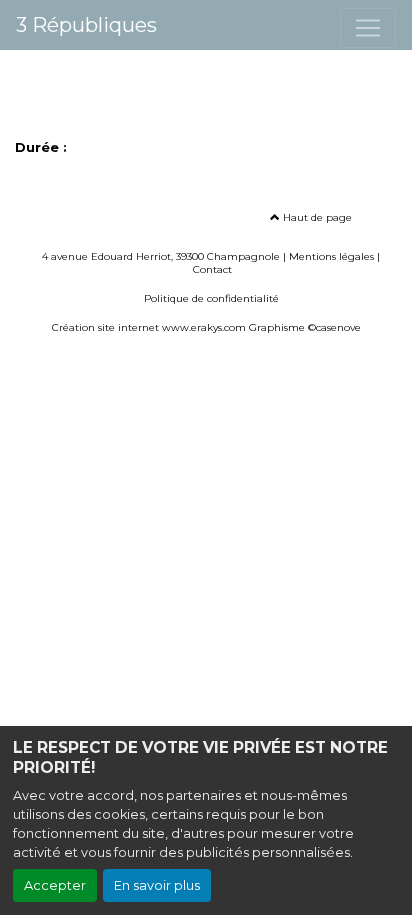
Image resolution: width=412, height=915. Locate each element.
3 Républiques (86, 25)
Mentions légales (331, 256)
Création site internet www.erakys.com (149, 327)
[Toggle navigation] (368, 28)
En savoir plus (157, 885)
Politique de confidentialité (211, 298)
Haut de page (316, 217)
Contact (212, 269)
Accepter (55, 885)
